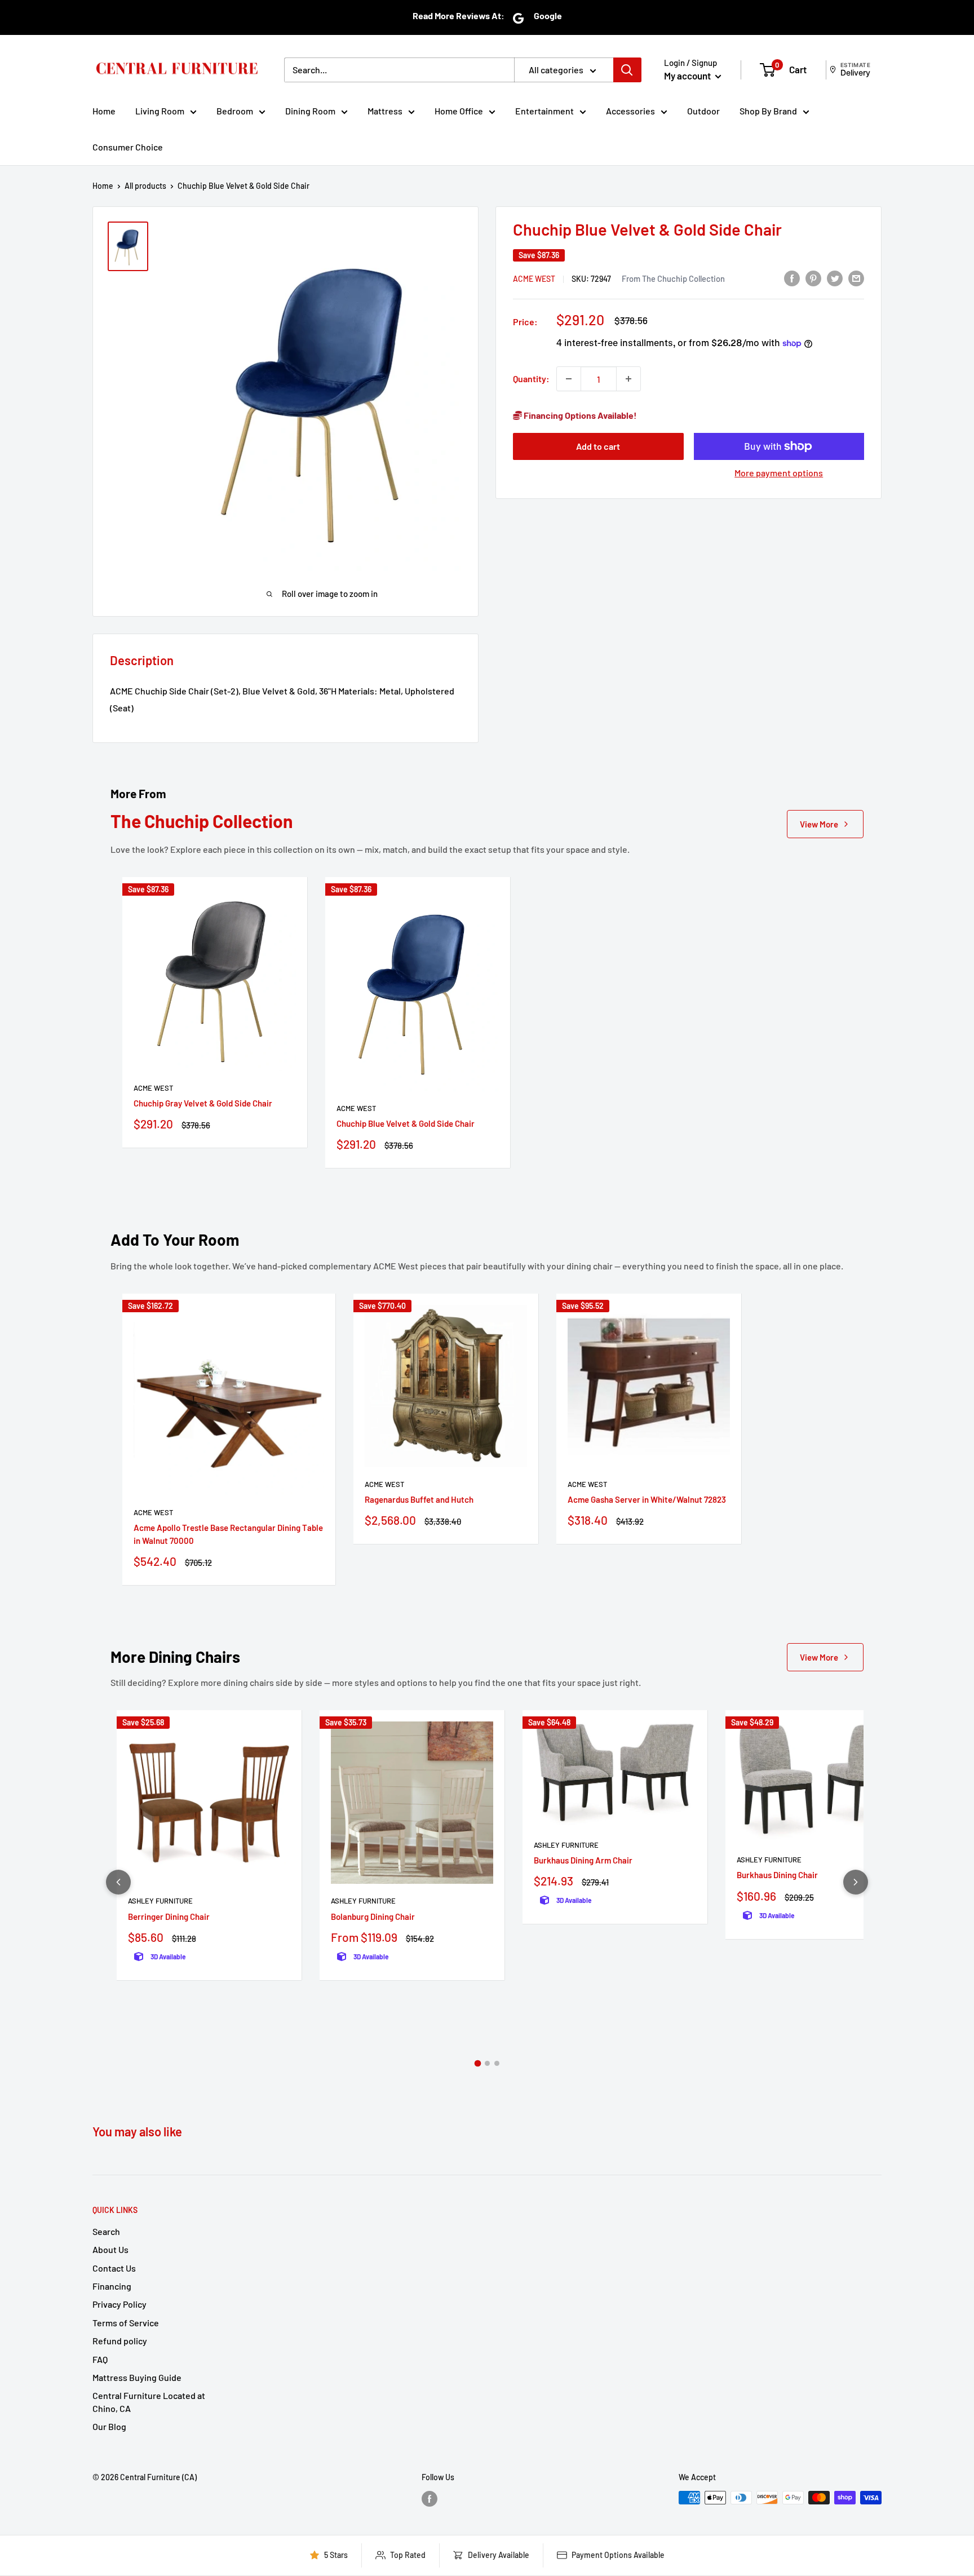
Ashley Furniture (160, 1901)
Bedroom (235, 111)
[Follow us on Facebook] (430, 2499)
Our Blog (109, 2426)
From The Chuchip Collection (673, 278)
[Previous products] (118, 1882)
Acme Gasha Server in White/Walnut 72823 (647, 1499)
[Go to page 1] (477, 2064)
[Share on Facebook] (792, 278)
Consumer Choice (128, 147)
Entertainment (544, 111)
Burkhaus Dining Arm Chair (583, 1860)
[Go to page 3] (497, 2063)
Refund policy (120, 2341)
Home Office (459, 111)
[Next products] (856, 1882)
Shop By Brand (768, 111)
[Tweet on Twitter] (835, 278)
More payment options (779, 473)
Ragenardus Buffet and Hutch (419, 1499)
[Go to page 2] (487, 2063)
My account (688, 76)
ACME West (534, 279)
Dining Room (310, 111)
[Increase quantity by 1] (628, 379)
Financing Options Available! (579, 415)
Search (106, 2231)
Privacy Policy (119, 2304)
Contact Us (114, 2268)
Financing (112, 2286)
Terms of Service (126, 2323)
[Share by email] (856, 278)
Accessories (630, 111)
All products (145, 186)
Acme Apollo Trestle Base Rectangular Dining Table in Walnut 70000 (228, 1534)
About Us (110, 2249)
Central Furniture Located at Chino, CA (149, 2402)
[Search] (627, 70)
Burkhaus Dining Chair (777, 1875)
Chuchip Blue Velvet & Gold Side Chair (406, 1123)
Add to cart (598, 446)
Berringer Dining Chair (169, 1916)
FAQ (100, 2359)
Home (104, 111)
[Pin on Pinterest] (813, 278)
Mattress (385, 111)
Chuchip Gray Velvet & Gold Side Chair (203, 1103)
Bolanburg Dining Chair (373, 1916)
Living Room (160, 111)
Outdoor (703, 111)
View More (819, 824)
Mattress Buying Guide (137, 2377)
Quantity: (531, 379)
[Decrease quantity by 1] (569, 379)
